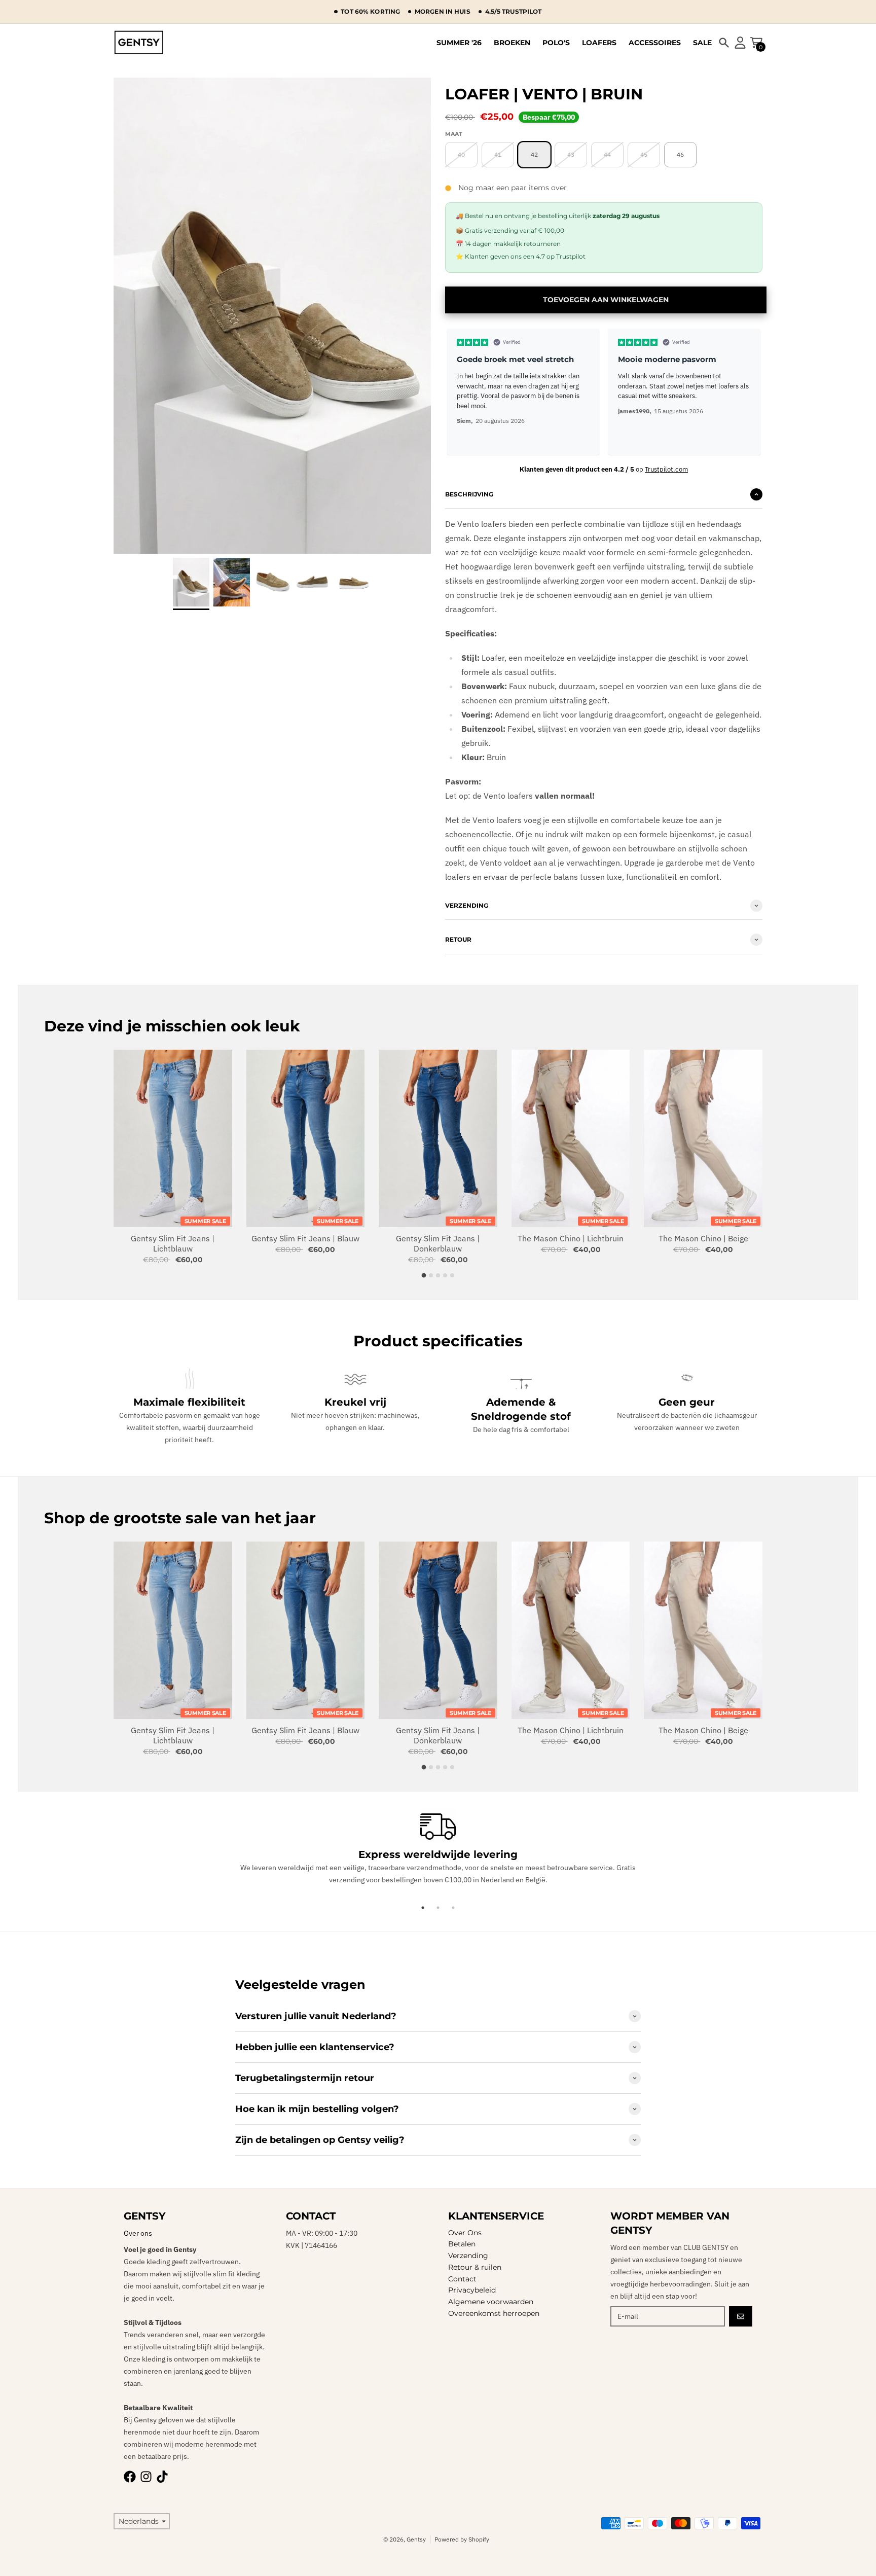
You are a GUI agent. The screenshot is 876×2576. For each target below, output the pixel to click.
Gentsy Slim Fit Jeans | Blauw (305, 1238)
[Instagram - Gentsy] (146, 2477)
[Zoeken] (724, 43)
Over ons (138, 2233)
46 (680, 154)
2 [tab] (438, 1908)
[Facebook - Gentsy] (130, 2477)
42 (534, 154)
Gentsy (416, 2539)
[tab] (424, 1275)
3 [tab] (453, 1908)
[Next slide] (352, 316)
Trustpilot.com (666, 469)
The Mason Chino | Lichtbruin (571, 1238)
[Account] (740, 43)
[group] (191, 583)
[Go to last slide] (193, 316)
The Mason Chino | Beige (703, 1238)
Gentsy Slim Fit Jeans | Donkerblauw (438, 1243)
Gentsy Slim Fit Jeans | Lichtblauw (173, 1243)
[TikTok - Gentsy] (162, 2477)
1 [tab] (423, 1908)
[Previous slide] (457, 391)
